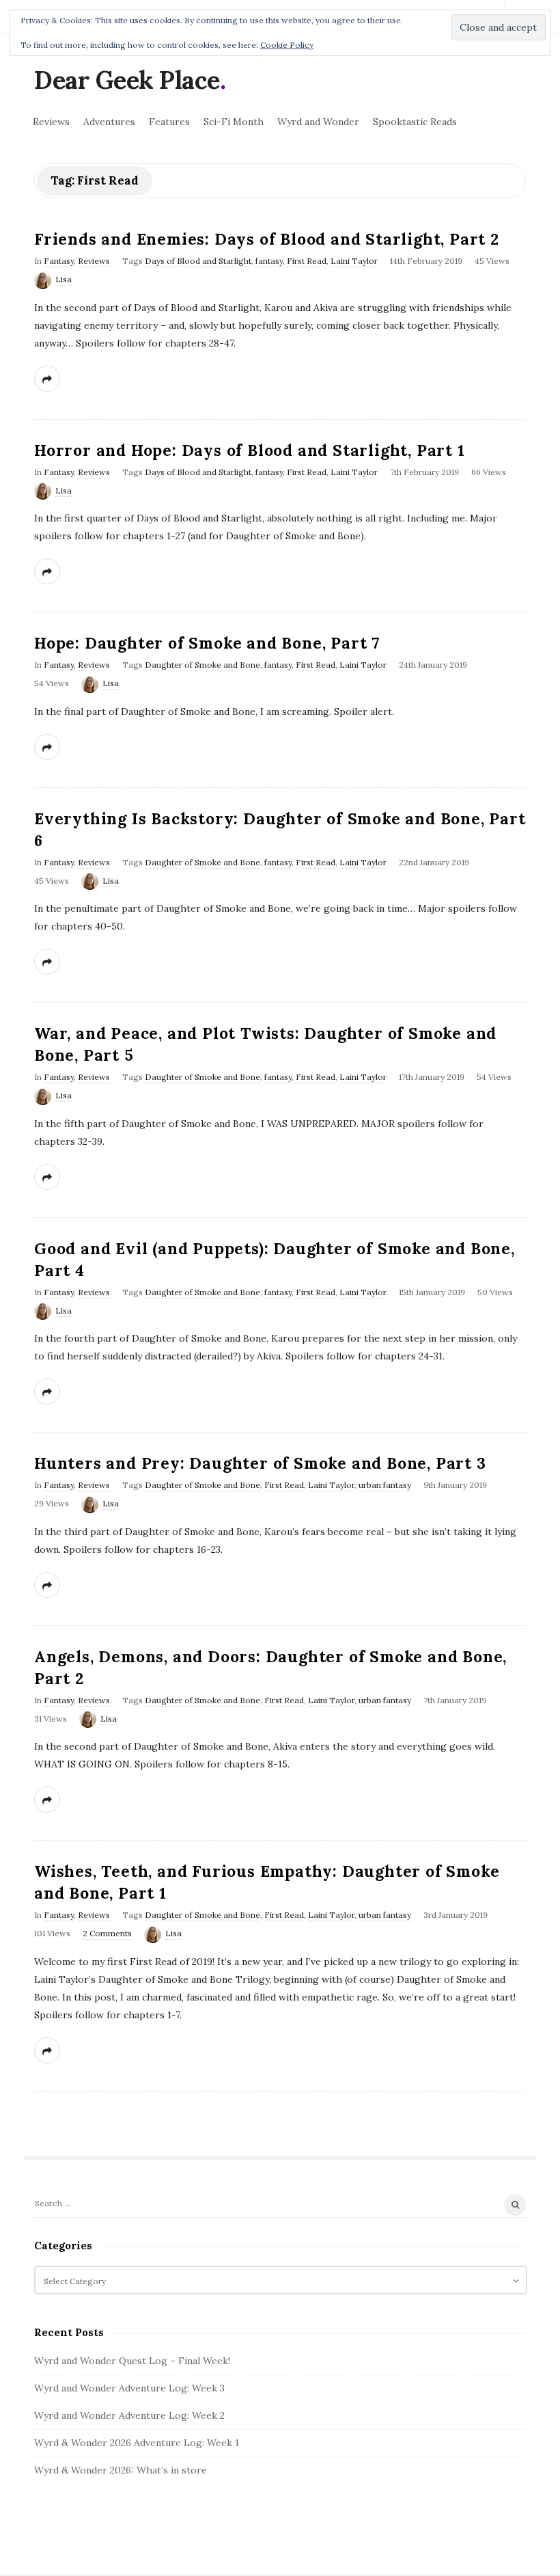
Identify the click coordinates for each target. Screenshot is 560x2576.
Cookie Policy (287, 45)
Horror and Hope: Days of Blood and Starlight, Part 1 (250, 450)
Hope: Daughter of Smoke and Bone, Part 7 (207, 643)
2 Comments (107, 1933)
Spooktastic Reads (415, 122)
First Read (307, 261)
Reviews (51, 122)
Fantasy (59, 261)
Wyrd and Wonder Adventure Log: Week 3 (129, 2388)
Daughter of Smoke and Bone (202, 665)
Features (169, 122)
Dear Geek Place (127, 80)
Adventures (109, 122)
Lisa (64, 279)
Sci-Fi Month (234, 122)
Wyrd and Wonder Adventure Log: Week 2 (129, 2415)
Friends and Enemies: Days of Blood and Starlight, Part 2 (267, 239)
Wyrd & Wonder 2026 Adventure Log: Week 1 (137, 2443)
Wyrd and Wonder (318, 122)
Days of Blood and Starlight (198, 261)
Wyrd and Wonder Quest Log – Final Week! (132, 2361)
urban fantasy (385, 1485)
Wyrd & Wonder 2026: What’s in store (121, 2470)
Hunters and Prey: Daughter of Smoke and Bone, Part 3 (260, 1463)
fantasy (269, 261)
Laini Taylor (354, 261)
